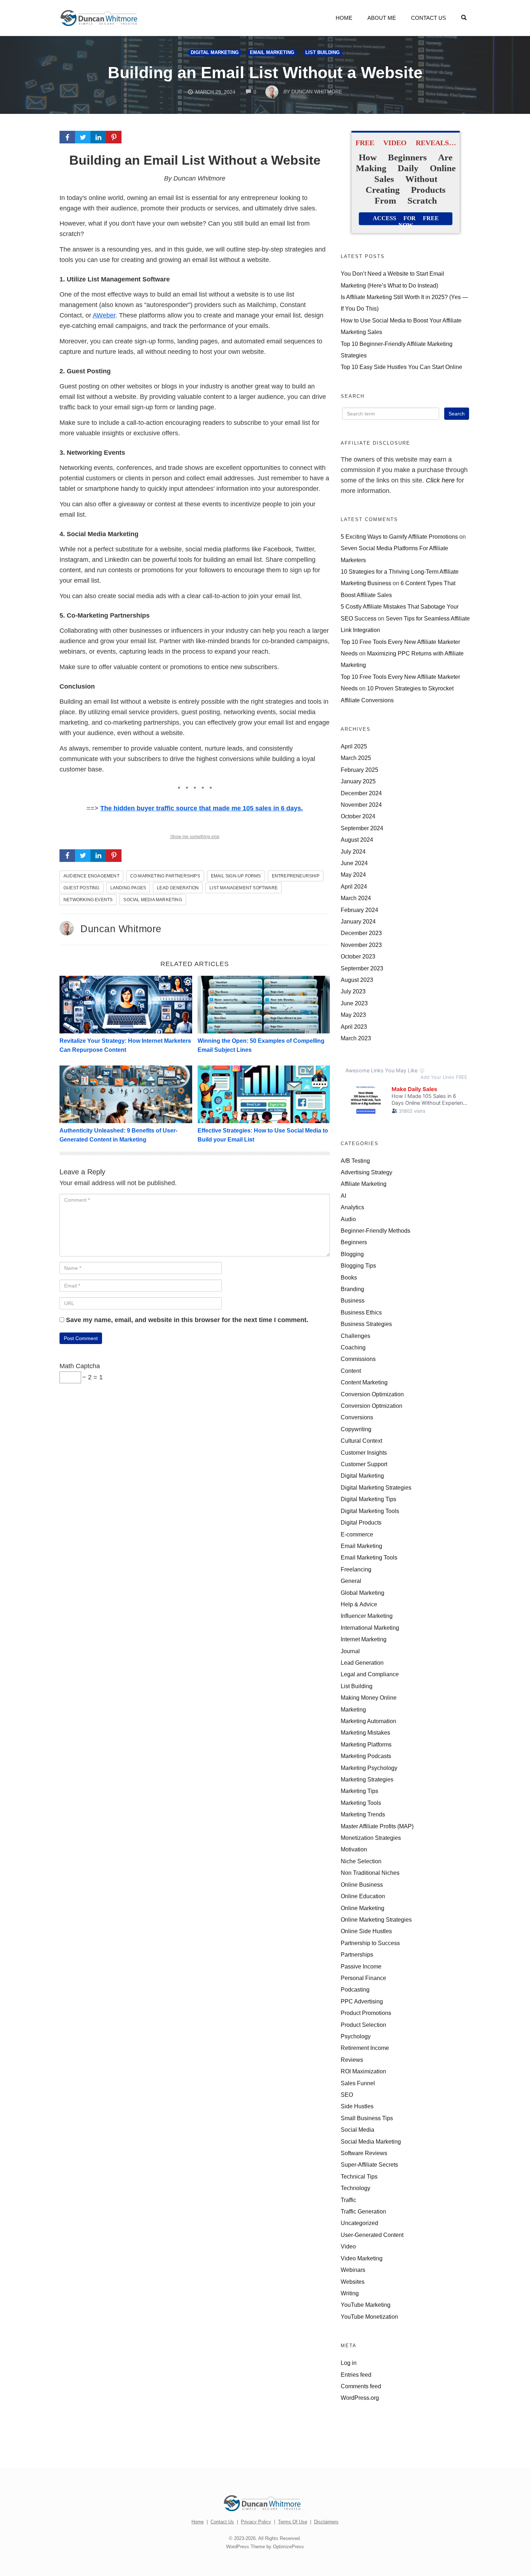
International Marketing (370, 1628)
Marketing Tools (361, 1803)
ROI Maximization (363, 2071)
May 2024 (353, 875)
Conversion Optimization (372, 1394)
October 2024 (358, 816)
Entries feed (356, 2375)
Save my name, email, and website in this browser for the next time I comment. (187, 1320)
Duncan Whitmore (121, 929)
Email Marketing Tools (369, 1557)
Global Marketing (363, 1593)
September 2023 (362, 968)
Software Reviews (364, 2153)
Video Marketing (362, 2258)
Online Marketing (363, 1908)
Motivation (354, 1849)
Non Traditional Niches (370, 1873)
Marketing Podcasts (366, 1756)
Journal (350, 1651)
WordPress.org (360, 2398)
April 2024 (354, 886)
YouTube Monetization (369, 2317)
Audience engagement (91, 876)
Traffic (348, 2200)
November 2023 (361, 945)
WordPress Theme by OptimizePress (265, 2547)
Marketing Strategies (367, 1779)
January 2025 (358, 781)
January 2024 (358, 921)
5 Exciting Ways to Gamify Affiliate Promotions (399, 537)
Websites (353, 2282)
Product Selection (363, 2025)
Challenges (355, 1336)
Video (348, 2246)
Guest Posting (81, 888)
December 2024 (361, 793)
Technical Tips (359, 2176)
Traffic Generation (363, 2211)
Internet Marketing (364, 1639)
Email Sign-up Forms (236, 876)
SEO (347, 2095)
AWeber (104, 315)
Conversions (357, 1417)
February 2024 (359, 910)
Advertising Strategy (366, 1172)
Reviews (352, 2060)
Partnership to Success (370, 1943)
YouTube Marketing (366, 2305)
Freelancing (356, 1569)
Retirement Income (365, 2048)
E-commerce (357, 1534)
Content (351, 1371)
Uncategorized (359, 2223)
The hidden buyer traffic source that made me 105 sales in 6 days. (202, 808)
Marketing (353, 1709)
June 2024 (354, 863)
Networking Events (88, 900)
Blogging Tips (358, 1265)
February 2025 (359, 770)
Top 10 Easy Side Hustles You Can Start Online (401, 367)
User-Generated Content (372, 2235)
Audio (348, 1219)
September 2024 (362, 828)
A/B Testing (355, 1161)
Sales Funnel (358, 2083)
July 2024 (353, 851)
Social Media (357, 2130)
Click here (440, 480)
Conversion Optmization (372, 1406)
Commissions (358, 1359)
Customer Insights (364, 1452)
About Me (382, 18)
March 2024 (356, 898)
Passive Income (361, 1966)
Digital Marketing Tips (368, 1499)
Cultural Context (361, 1441)
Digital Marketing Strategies (376, 1487)
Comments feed (361, 2386)
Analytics (352, 1207)
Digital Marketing (215, 53)
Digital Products (361, 1522)
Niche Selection (361, 1861)
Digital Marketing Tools (370, 1511)
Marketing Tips (359, 1791)
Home (344, 18)
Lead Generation (178, 888)
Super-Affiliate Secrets (369, 2165)
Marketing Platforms (366, 1744)
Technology (355, 2188)
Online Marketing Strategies (376, 1919)
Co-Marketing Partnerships (165, 876)
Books (349, 1277)
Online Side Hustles (366, 1931)
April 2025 (354, 746)
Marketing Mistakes (365, 1732)
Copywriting (356, 1429)
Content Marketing (364, 1382)
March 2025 (356, 758)
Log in (349, 2363)
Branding (352, 1289)
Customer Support (364, 1464)
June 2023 (354, 1003)
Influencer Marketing (367, 1616)
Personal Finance (363, 1978)
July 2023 (353, 991)
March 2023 (356, 1038)
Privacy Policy (256, 2522)
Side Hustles (357, 2106)
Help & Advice (359, 1604)
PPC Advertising (362, 2001)
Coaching (353, 1347)
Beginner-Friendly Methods (376, 1231)
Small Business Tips (367, 2118)
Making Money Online (369, 1698)
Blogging (352, 1254)
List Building (323, 53)
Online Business (362, 1885)
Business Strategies (366, 1324)
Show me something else (195, 837)
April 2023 (354, 1027)
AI (343, 1196)
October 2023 (358, 956)
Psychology (356, 2036)
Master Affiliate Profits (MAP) (377, 1826)
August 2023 (357, 980)
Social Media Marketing (153, 900)
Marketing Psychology (369, 1768)
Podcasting (355, 1989)
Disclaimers (326, 2522)
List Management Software (244, 888)
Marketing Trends (363, 1814)
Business (353, 1300)
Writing (350, 2293)
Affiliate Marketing (364, 1184)
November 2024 (361, 805)
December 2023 (361, 933)
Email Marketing (272, 53)
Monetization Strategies (371, 1838)
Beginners (354, 1242)
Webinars (353, 2270)
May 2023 (353, 1015)
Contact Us (429, 18)
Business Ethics (361, 1312)
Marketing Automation (368, 1721)
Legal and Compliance (370, 1674)
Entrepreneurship (296, 876)
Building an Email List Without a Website (265, 73)
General (351, 1581)
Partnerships (357, 1954)
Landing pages (128, 888)
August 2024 (357, 840)
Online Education (363, 1896)
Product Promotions (366, 2013)
